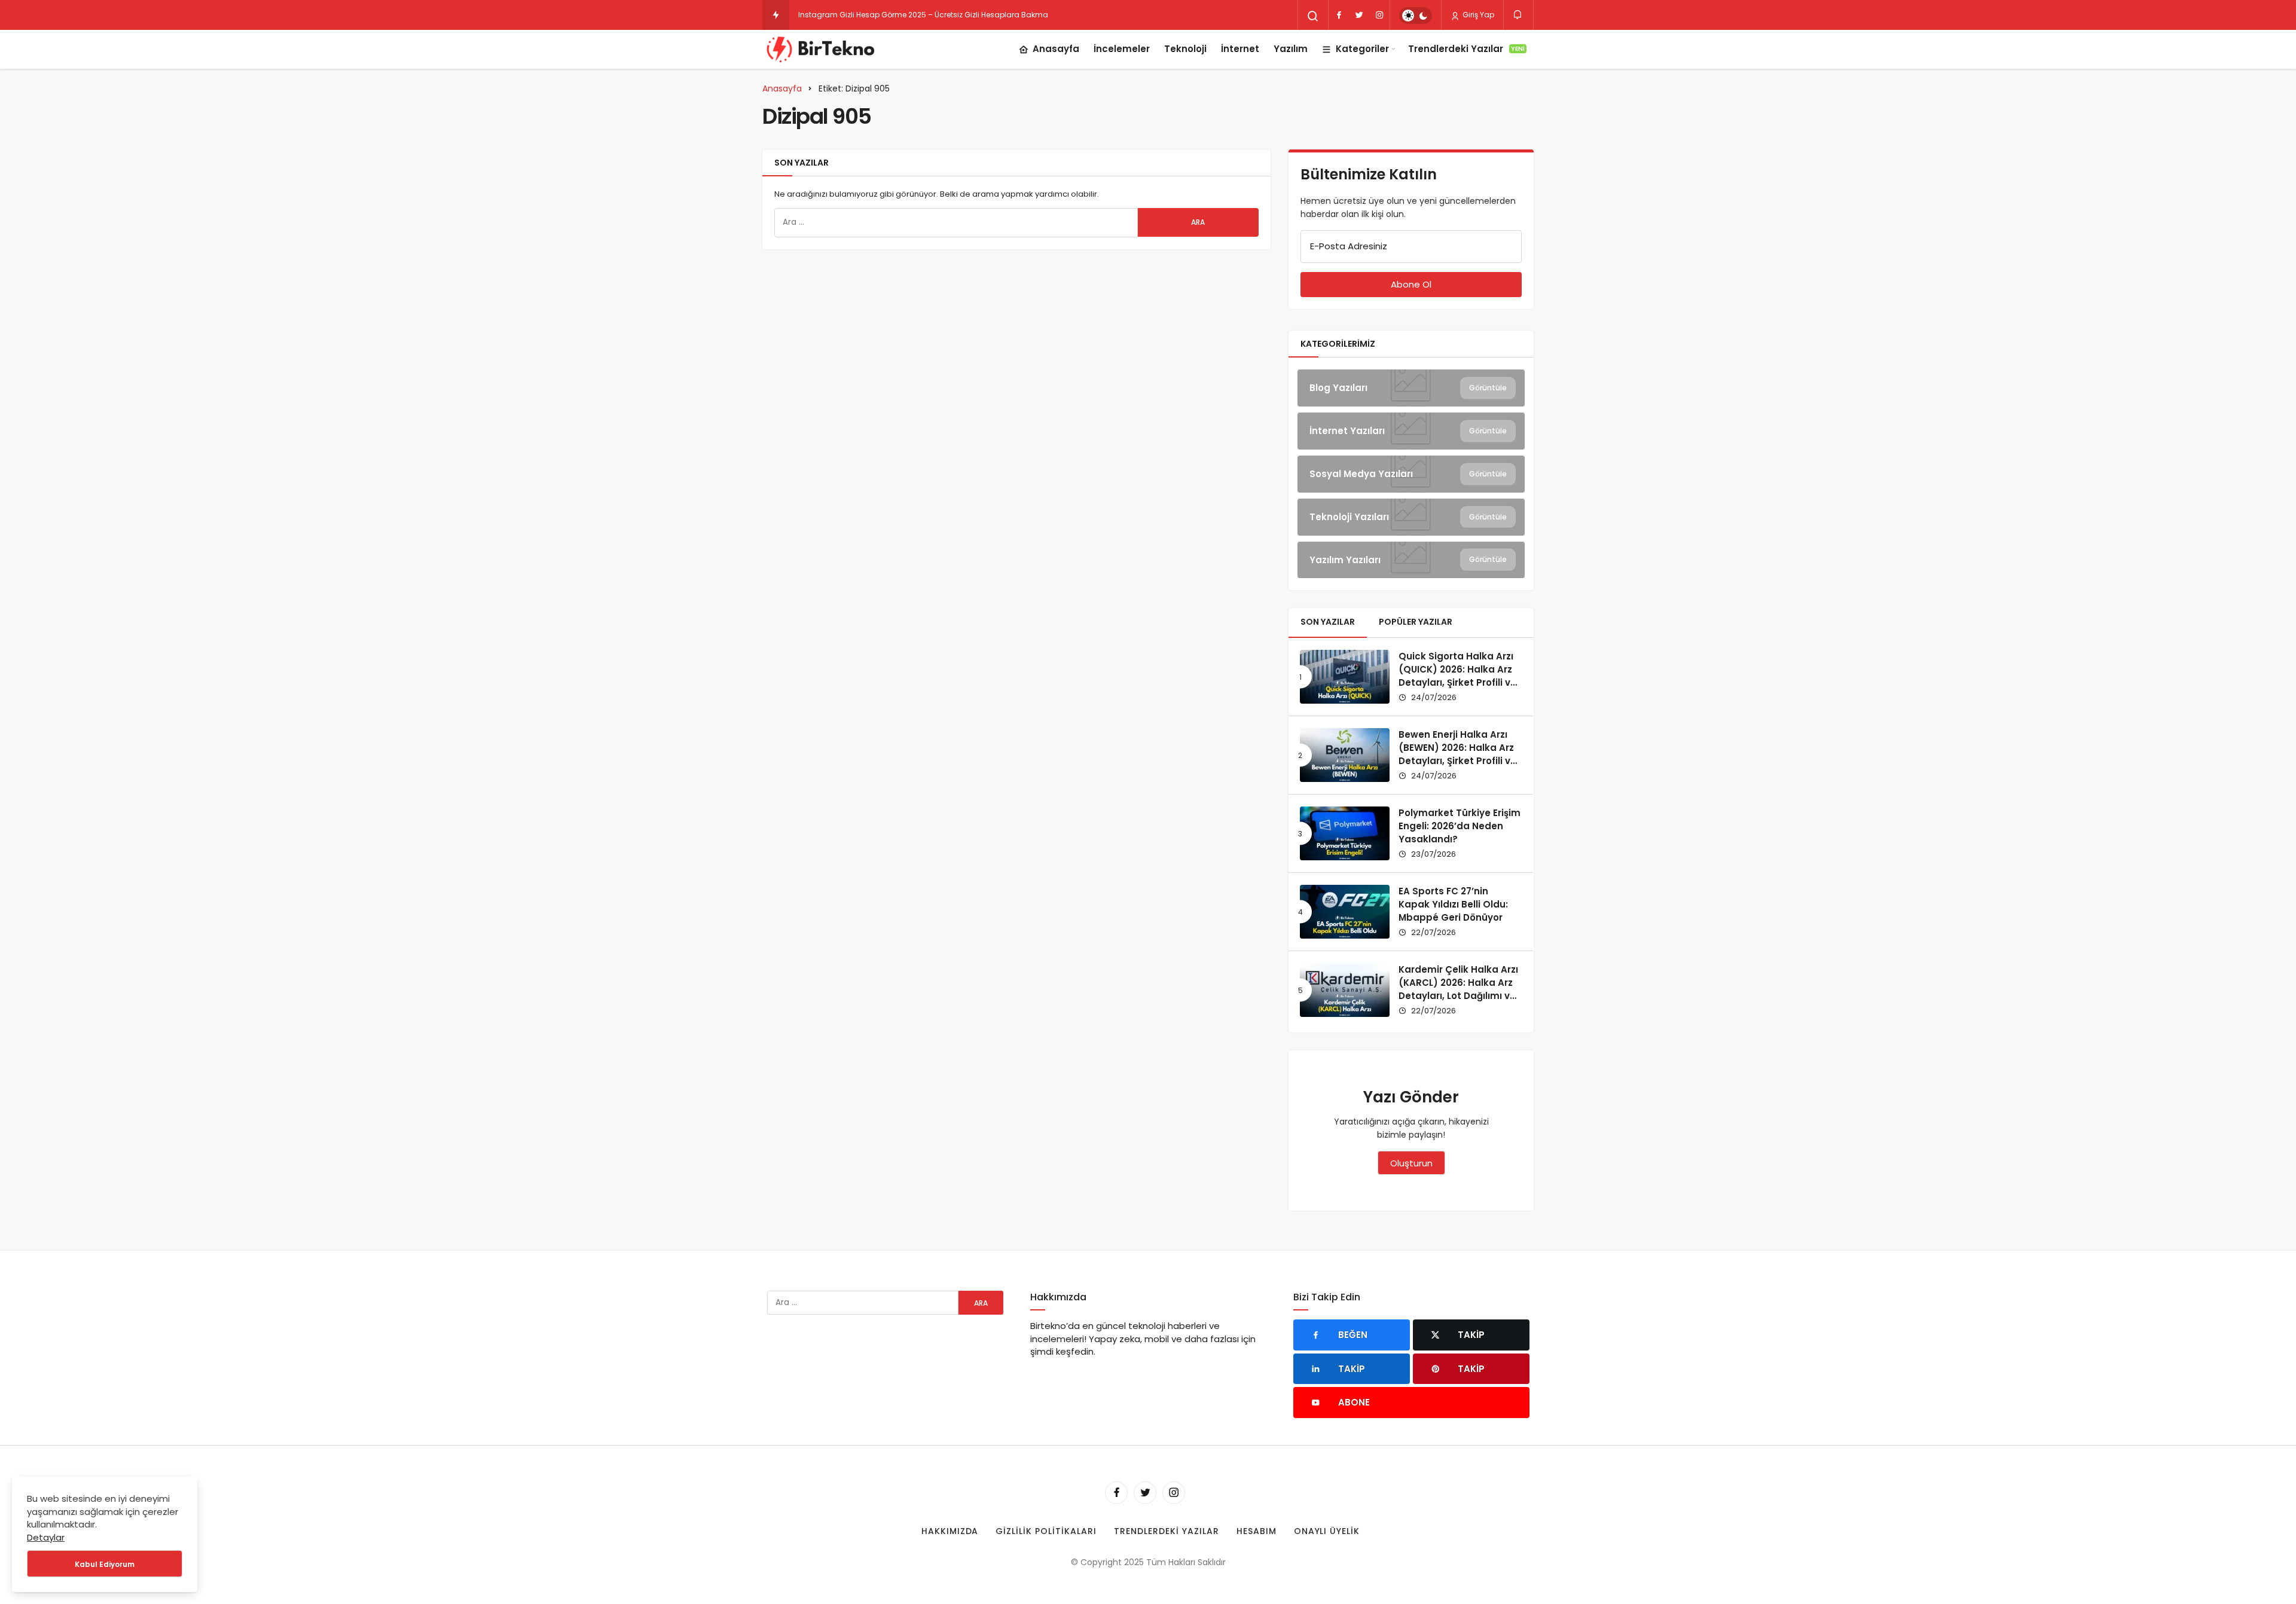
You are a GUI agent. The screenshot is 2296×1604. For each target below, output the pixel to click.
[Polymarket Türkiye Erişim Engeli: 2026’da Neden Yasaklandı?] (1345, 833)
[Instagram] (1379, 15)
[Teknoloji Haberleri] (822, 49)
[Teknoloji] (1411, 517)
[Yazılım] (1411, 560)
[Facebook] (1339, 15)
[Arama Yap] (1313, 16)
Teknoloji (1185, 49)
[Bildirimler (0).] (1518, 15)
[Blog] (1411, 388)
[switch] (1416, 16)
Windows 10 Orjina (831, 15)
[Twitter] (1359, 15)
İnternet (1240, 49)
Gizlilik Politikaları (1046, 1531)
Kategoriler (1362, 49)
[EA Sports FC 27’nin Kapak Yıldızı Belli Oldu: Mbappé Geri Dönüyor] (1345, 912)
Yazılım (1291, 49)
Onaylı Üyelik (1327, 1531)
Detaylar (46, 1537)
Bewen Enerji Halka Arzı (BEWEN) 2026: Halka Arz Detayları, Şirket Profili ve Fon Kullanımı (1457, 754)
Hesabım (1257, 1531)
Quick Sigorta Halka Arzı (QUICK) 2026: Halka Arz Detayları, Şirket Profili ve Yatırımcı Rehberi (1457, 676)
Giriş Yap (1477, 15)
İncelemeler (1122, 49)
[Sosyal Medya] (1411, 474)
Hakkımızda (950, 1531)
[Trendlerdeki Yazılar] (776, 15)
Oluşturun (1411, 1163)
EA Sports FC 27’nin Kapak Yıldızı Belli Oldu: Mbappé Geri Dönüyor (1453, 904)
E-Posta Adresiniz (1349, 246)
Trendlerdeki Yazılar (1466, 49)
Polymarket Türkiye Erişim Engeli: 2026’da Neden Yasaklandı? (1460, 826)
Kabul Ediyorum (105, 1564)
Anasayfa (1056, 49)
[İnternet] (1411, 431)
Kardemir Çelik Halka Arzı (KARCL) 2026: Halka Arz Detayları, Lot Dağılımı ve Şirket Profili (1458, 989)
